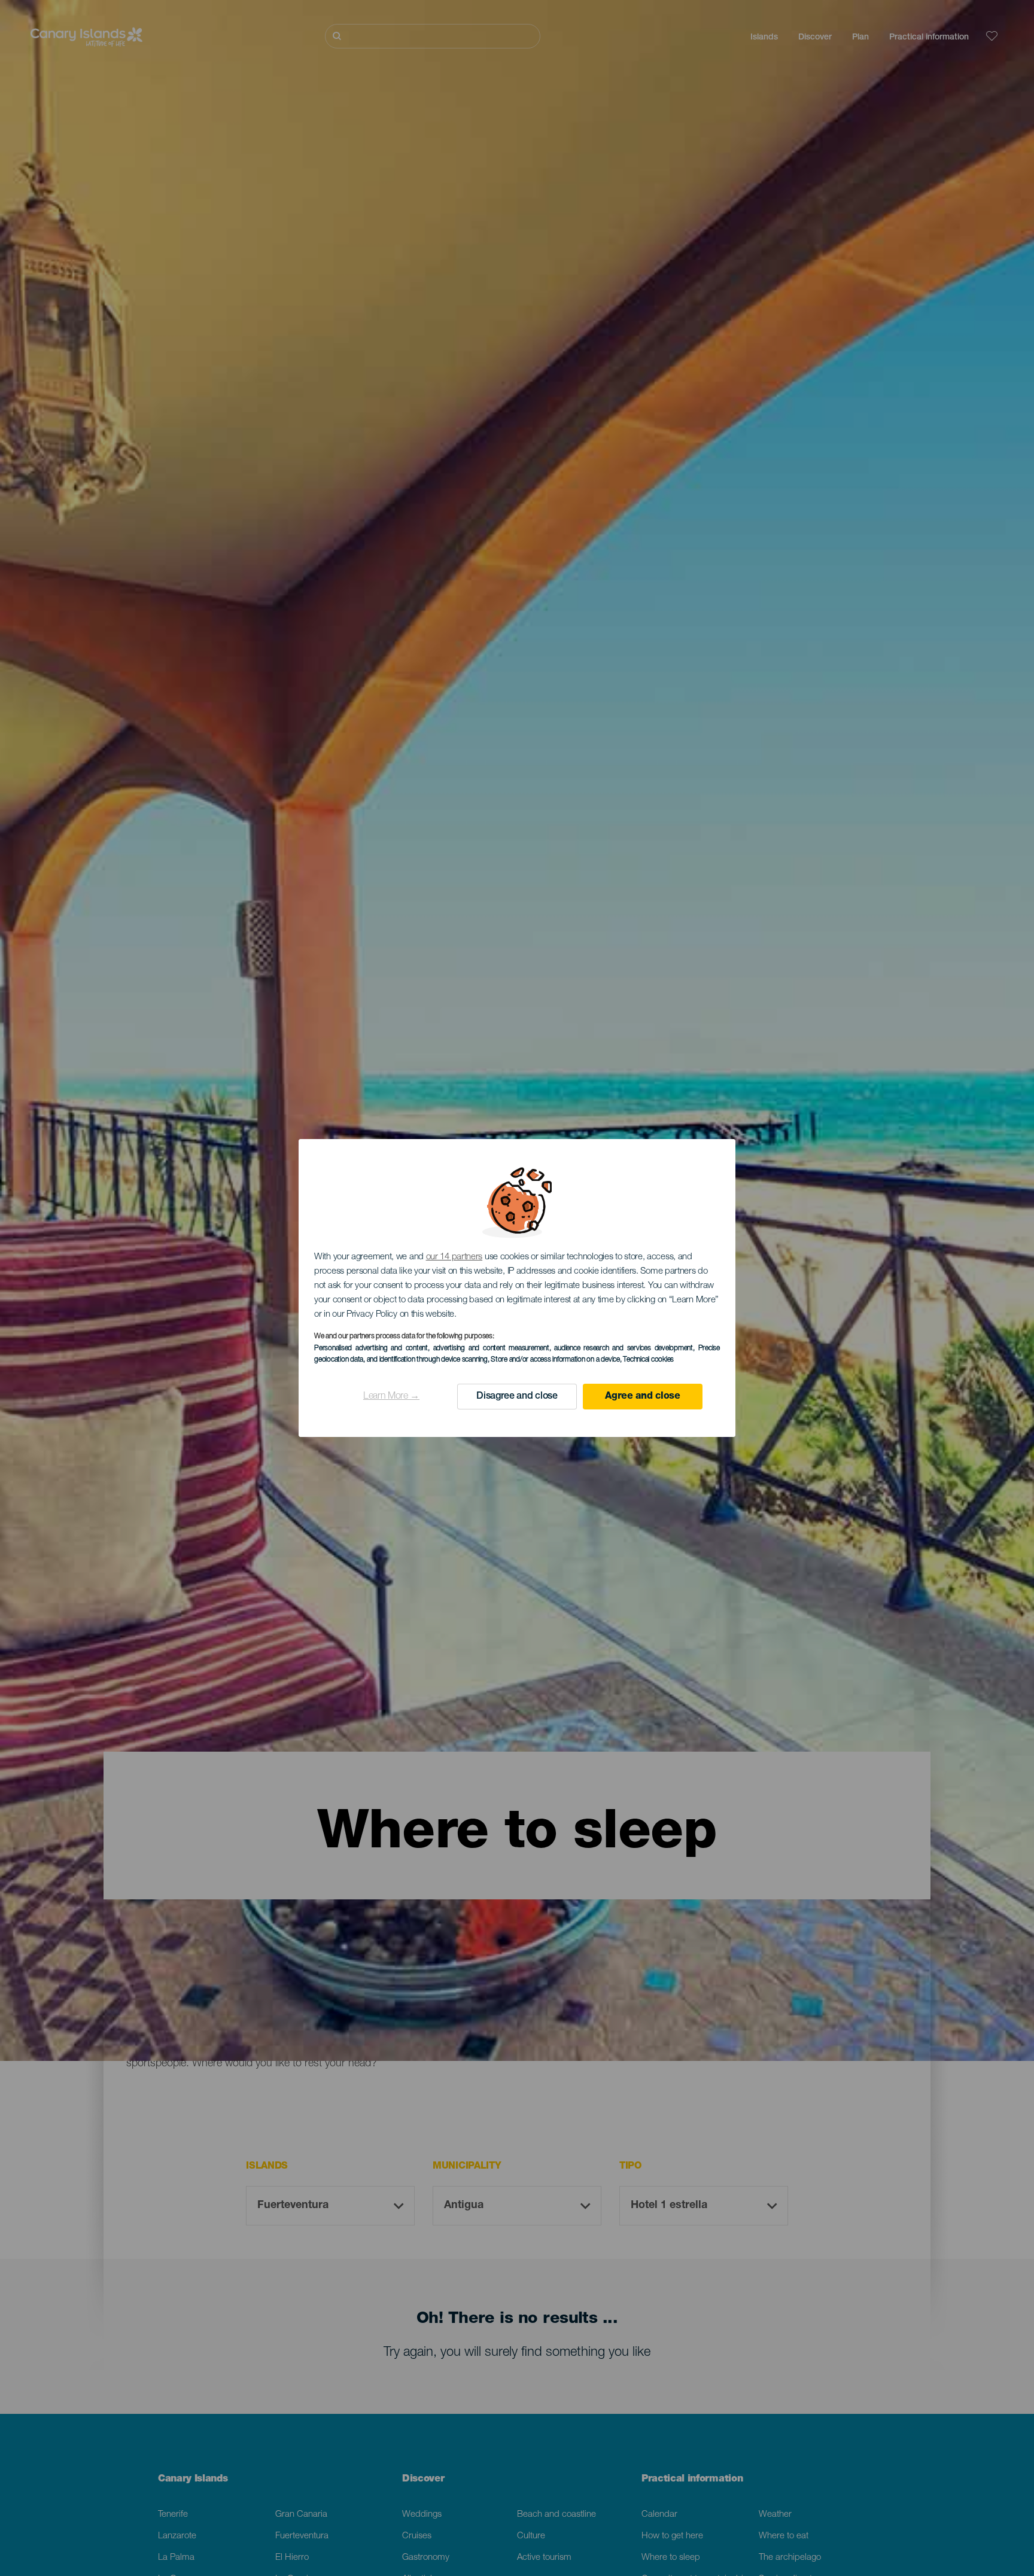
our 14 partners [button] (454, 1257)
